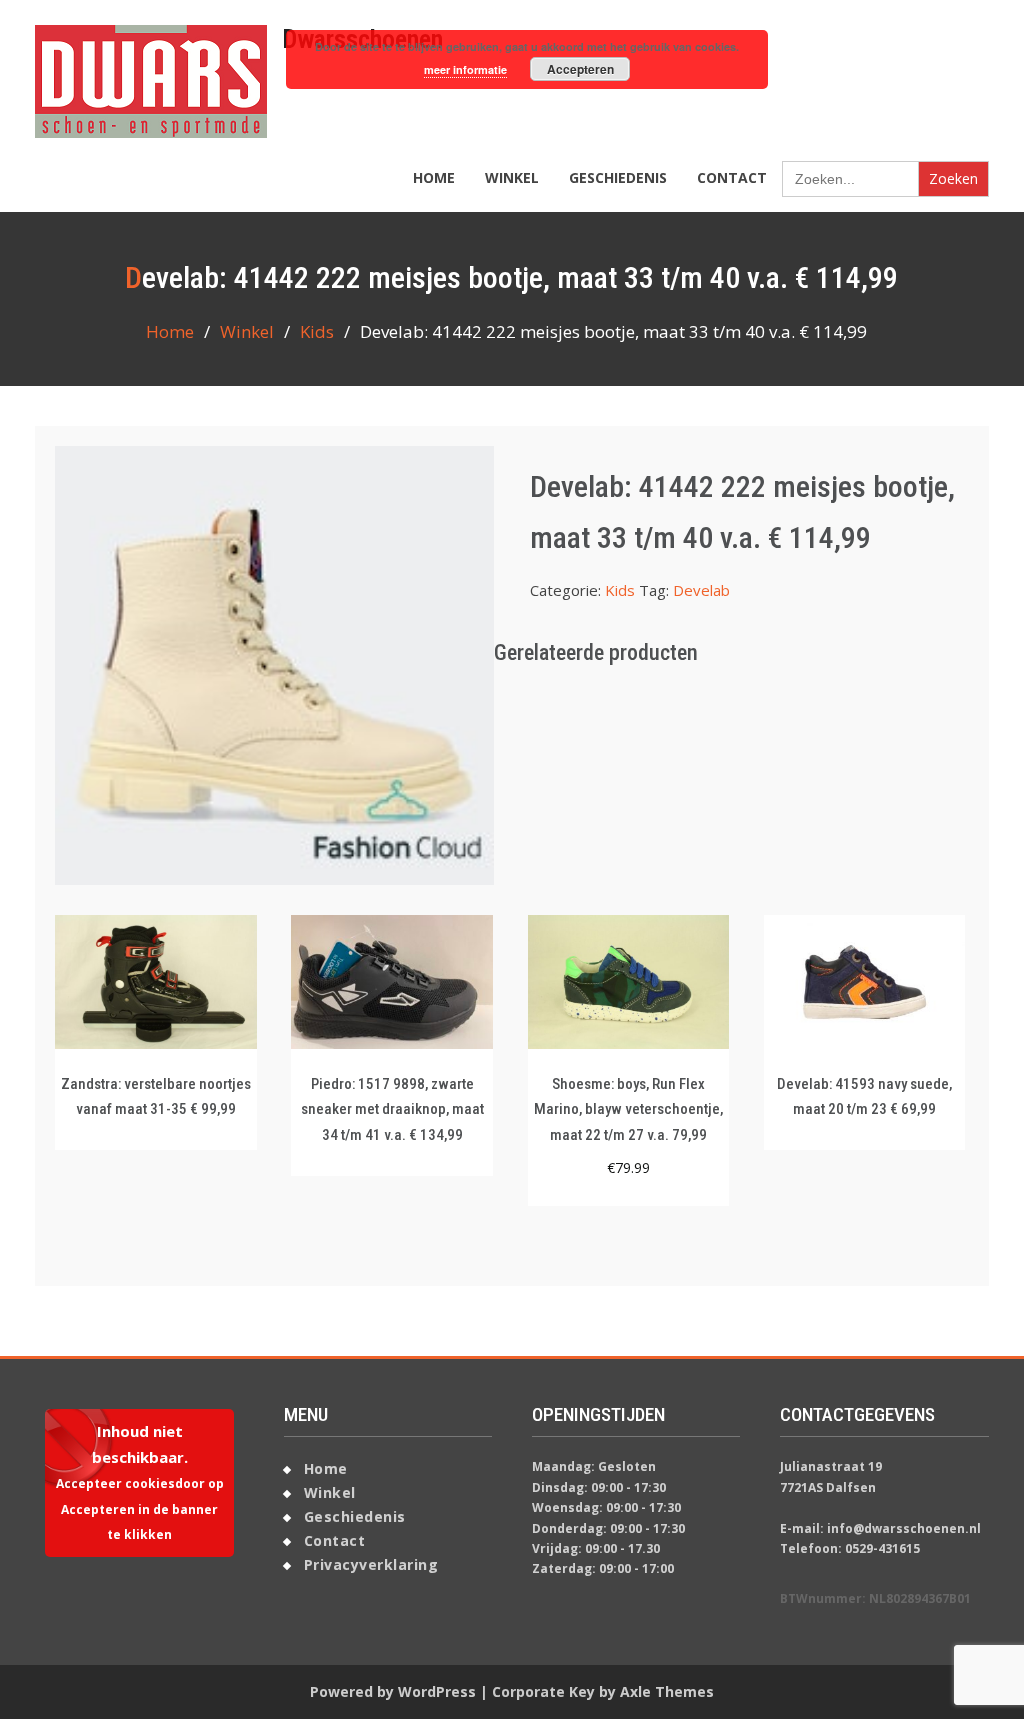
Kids (317, 331)
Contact (732, 177)
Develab (701, 590)
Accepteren (580, 69)
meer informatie (465, 69)
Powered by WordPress (393, 1691)
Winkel (512, 177)
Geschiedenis (618, 177)
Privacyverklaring (371, 1564)
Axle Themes (667, 1691)
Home (434, 177)
